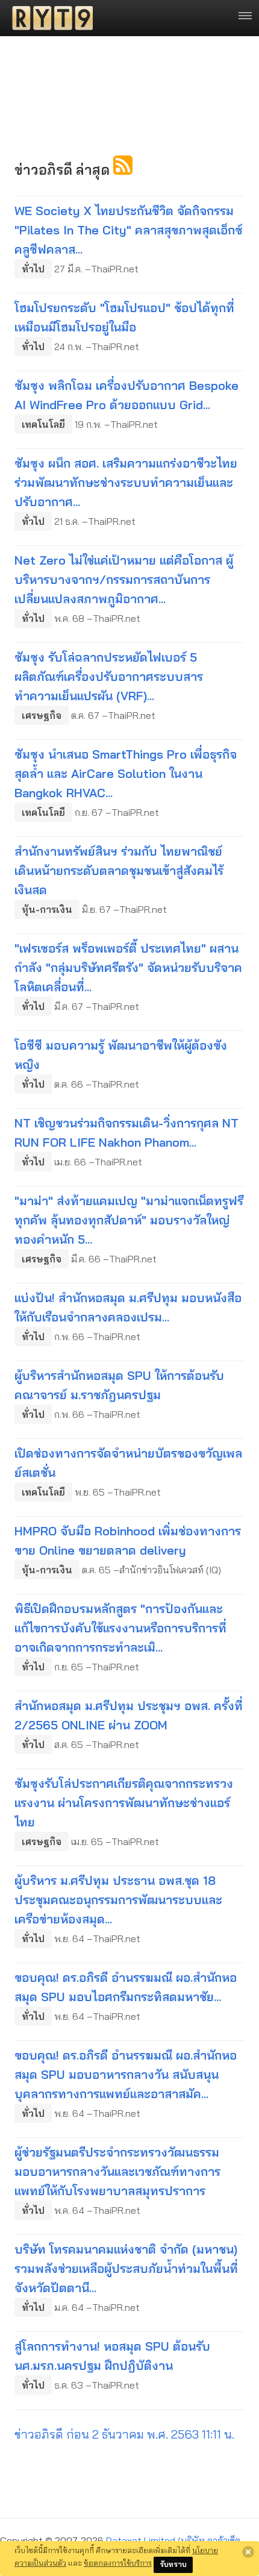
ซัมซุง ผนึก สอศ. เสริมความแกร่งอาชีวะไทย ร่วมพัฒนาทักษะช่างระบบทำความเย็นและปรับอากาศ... (126, 482)
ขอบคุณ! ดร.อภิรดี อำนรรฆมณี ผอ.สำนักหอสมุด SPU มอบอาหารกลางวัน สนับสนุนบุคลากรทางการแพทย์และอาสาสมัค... (126, 2074)
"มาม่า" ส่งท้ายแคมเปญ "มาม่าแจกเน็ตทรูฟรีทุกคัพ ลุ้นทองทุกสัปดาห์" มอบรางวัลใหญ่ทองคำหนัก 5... (129, 1220)
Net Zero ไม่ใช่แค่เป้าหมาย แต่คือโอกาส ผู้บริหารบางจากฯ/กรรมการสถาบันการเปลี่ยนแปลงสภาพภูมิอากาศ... (124, 579)
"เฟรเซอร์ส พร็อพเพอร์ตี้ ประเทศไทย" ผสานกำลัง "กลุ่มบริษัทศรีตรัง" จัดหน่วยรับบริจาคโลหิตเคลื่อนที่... (128, 967)
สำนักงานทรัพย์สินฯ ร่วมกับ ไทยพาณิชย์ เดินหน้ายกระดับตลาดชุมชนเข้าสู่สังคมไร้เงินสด (119, 870)
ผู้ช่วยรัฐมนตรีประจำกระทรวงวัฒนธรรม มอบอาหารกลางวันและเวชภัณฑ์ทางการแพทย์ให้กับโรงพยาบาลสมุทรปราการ (117, 2171)
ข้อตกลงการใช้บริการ (118, 2563)
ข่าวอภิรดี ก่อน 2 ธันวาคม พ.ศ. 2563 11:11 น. (124, 2434)
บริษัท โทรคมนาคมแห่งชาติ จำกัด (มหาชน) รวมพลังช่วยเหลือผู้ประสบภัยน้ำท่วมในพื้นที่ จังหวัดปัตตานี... (126, 2268)
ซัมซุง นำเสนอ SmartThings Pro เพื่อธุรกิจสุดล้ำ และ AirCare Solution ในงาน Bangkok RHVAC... (126, 773)
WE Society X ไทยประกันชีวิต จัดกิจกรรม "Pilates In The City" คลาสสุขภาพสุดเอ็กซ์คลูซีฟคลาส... (129, 230)
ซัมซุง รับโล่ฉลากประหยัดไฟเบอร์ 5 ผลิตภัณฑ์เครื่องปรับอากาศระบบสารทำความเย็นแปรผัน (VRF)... (109, 676)
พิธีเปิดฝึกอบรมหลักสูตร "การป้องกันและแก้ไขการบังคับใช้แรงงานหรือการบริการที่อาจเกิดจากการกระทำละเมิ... (120, 1628)
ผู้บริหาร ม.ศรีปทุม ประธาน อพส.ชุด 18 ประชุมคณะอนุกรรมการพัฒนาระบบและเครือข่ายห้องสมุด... (118, 1900)
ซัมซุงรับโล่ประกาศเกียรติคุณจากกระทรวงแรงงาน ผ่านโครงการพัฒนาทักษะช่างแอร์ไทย (124, 1803)
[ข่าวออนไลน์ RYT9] (49, 18)
